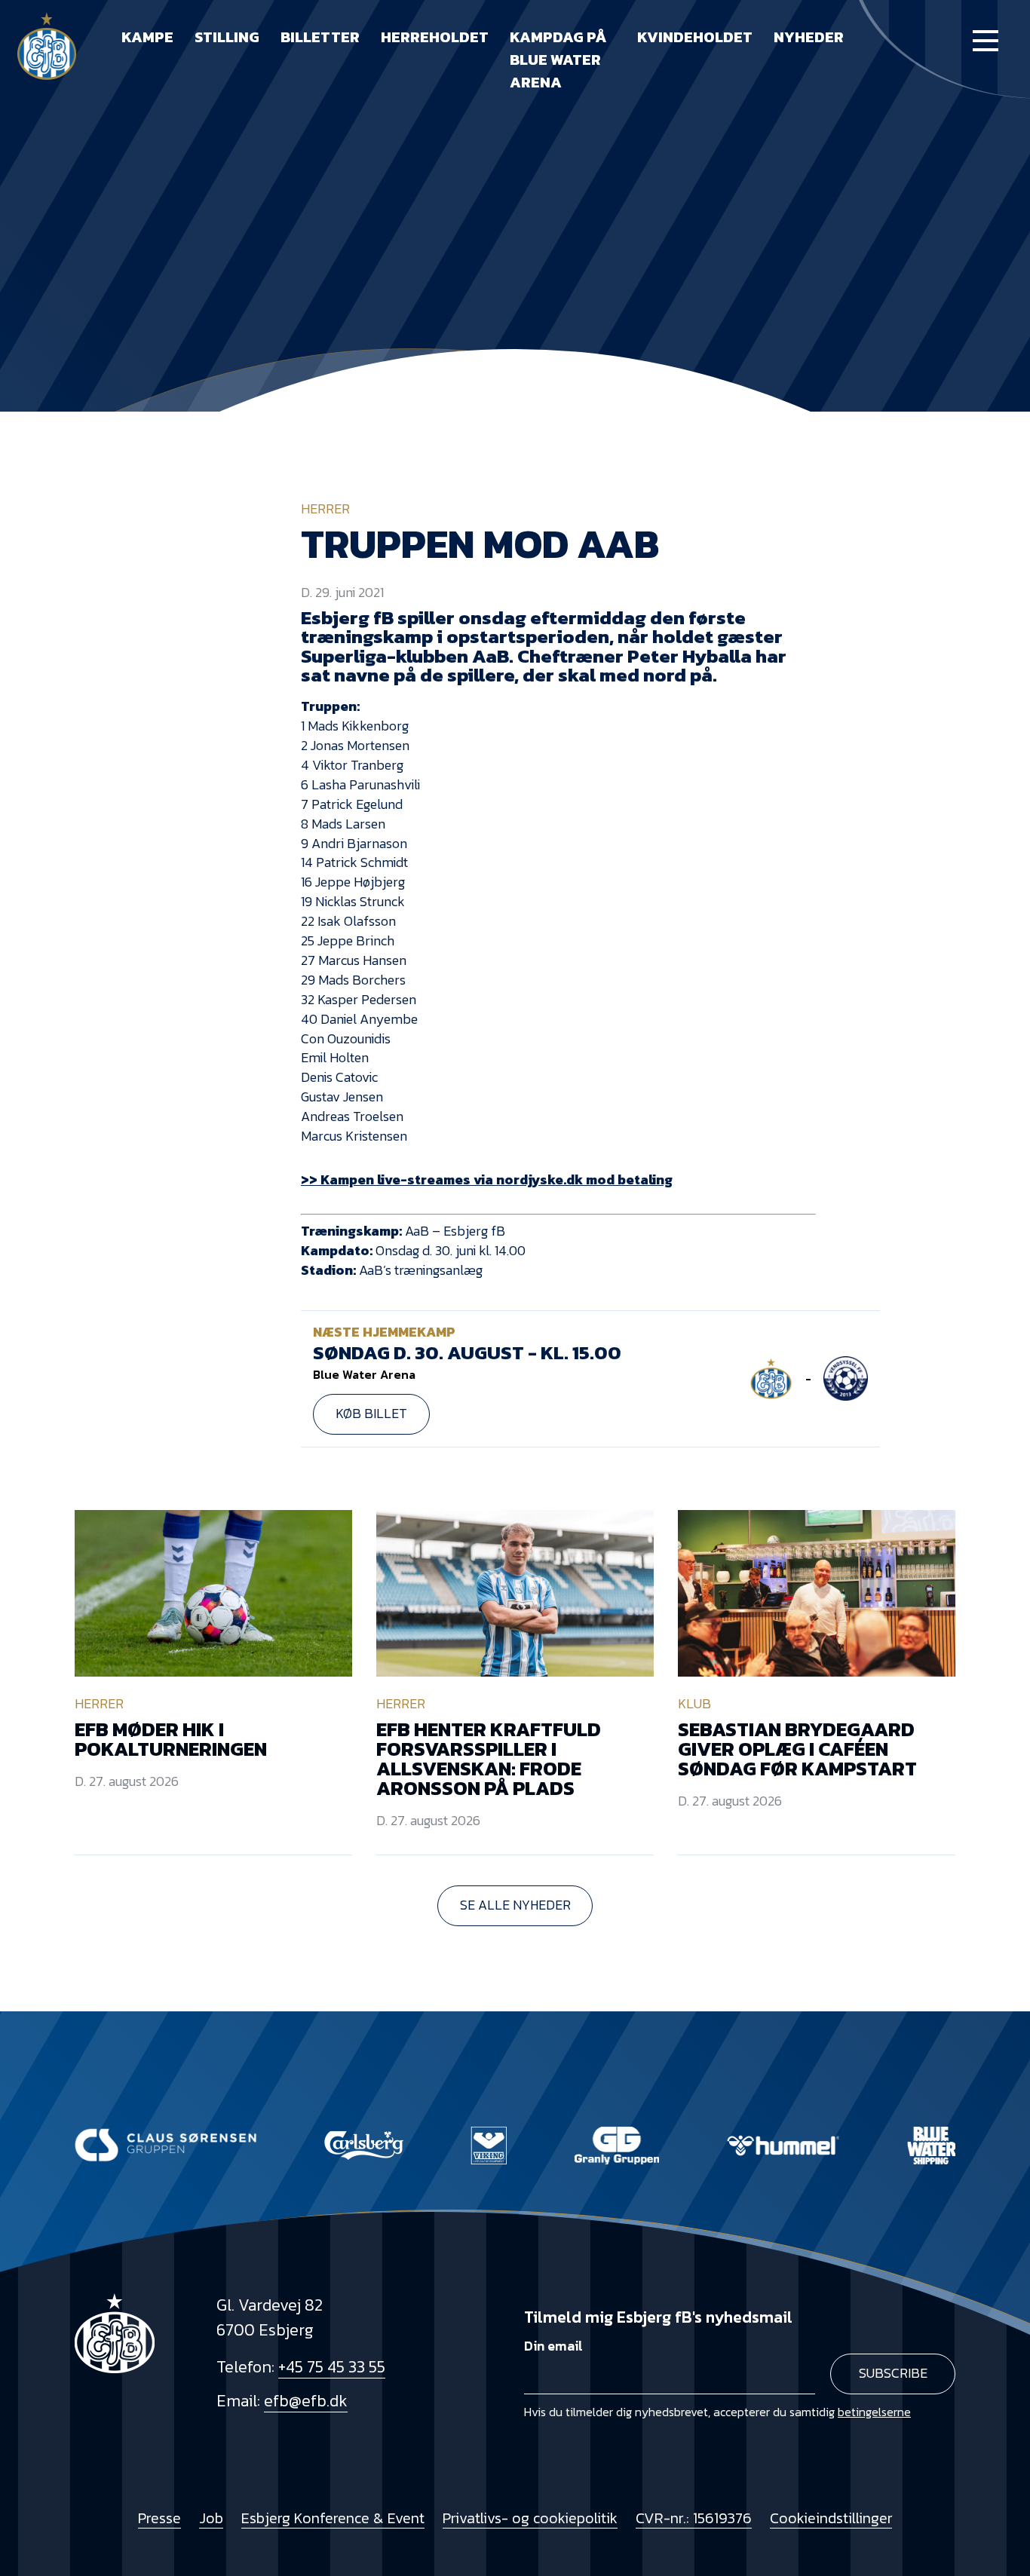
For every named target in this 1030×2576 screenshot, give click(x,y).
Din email (553, 2346)
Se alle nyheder (515, 1905)
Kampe (147, 37)
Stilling (227, 37)
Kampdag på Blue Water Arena (558, 60)
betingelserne (874, 2412)
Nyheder (809, 37)
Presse (159, 2518)
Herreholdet (435, 37)
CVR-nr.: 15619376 (694, 2518)
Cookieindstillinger (831, 2518)
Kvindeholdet (695, 37)
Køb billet (371, 1414)
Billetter (320, 37)
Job (211, 2518)
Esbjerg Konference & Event (333, 2518)
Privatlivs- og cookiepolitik (530, 2518)
